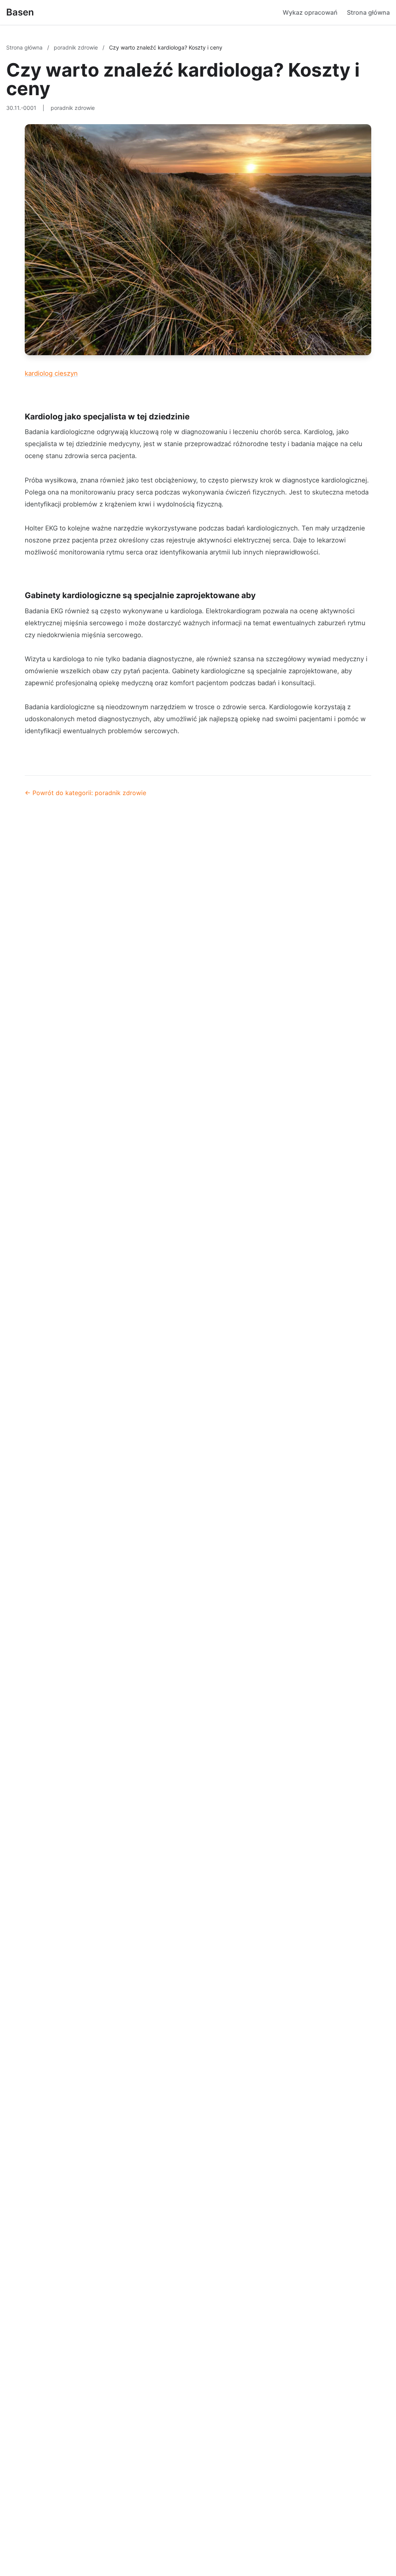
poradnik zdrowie (77, 47)
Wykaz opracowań (310, 12)
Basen (20, 12)
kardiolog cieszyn (51, 373)
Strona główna (368, 12)
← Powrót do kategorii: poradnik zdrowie (85, 793)
